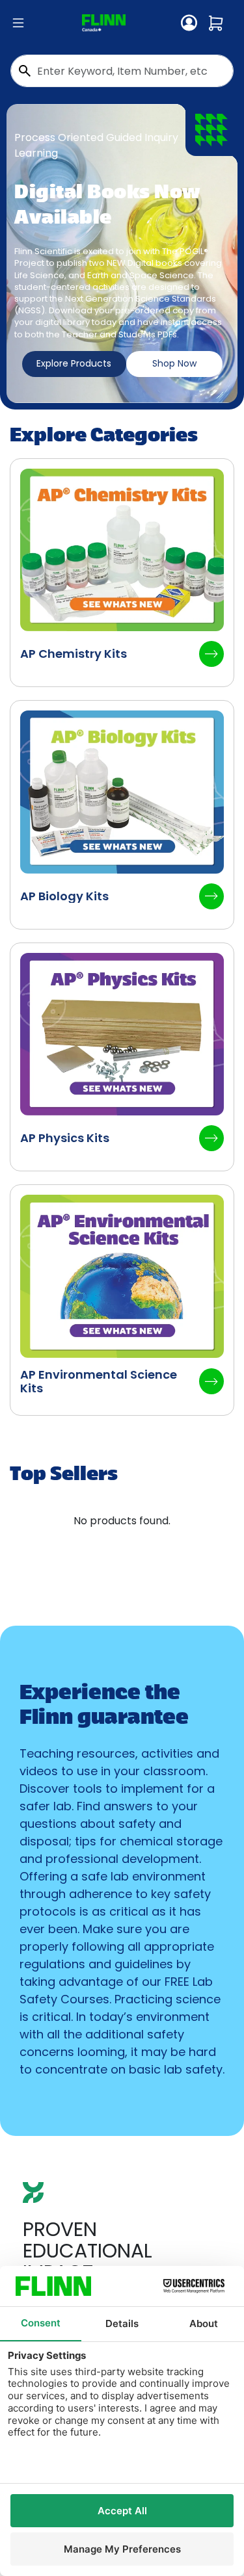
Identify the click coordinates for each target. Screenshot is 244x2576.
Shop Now (174, 363)
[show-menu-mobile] (18, 23)
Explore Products (74, 363)
